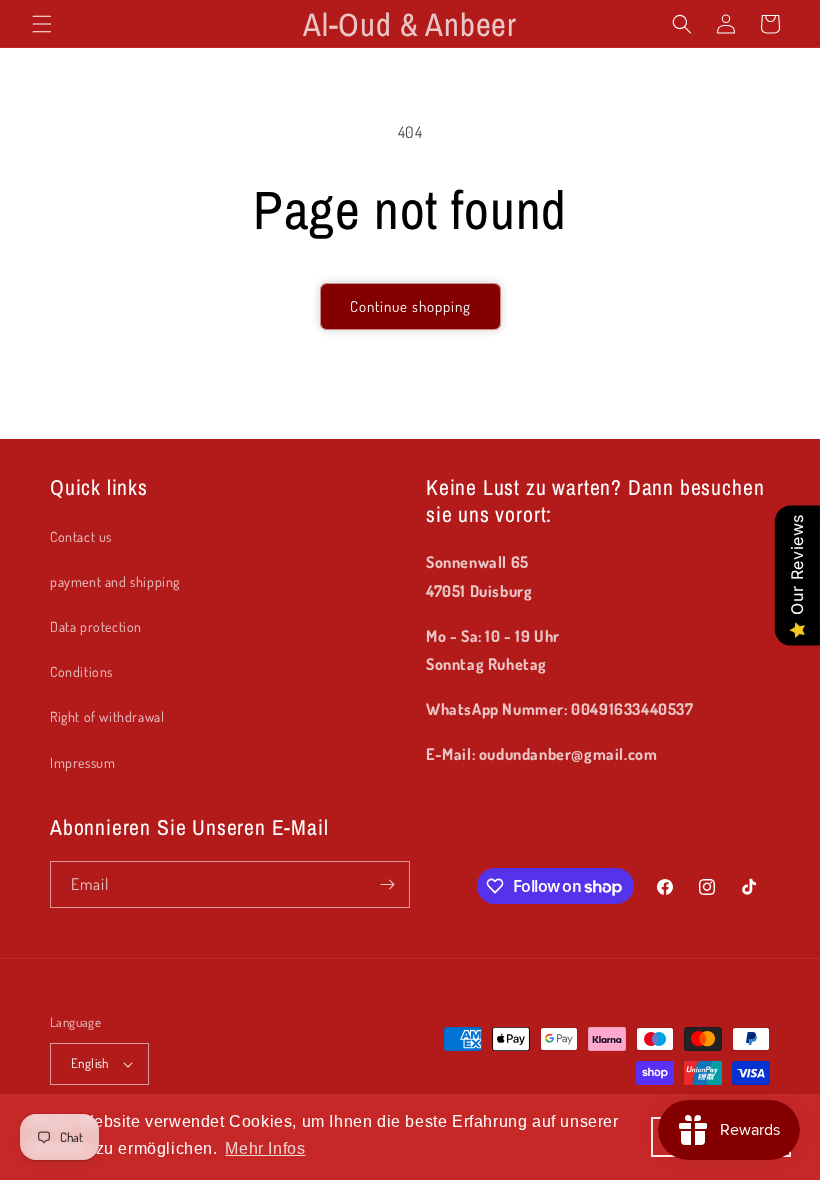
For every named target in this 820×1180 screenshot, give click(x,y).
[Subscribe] (387, 884)
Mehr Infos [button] (265, 1148)
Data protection (96, 626)
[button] (42, 24)
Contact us (81, 536)
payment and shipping (115, 581)
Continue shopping (410, 306)
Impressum (82, 762)
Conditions (81, 671)
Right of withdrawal (107, 716)
